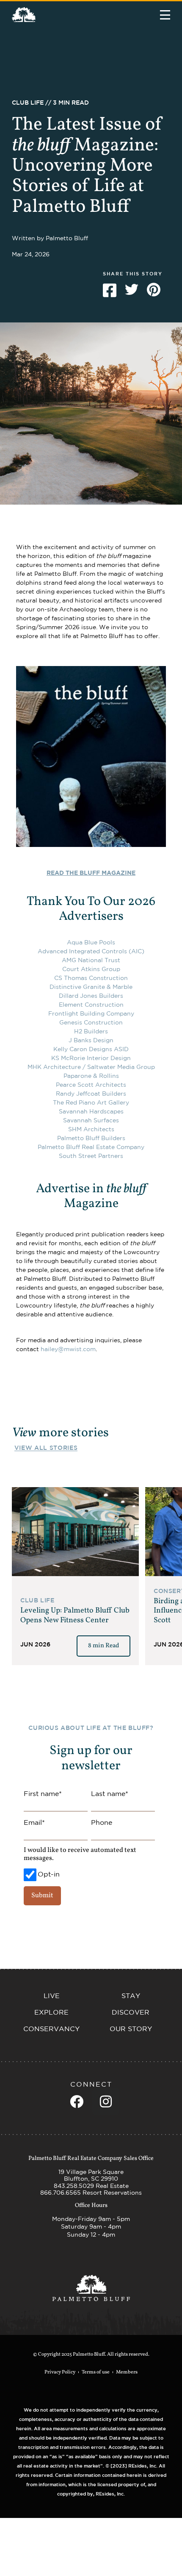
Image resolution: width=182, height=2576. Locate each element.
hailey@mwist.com (68, 1349)
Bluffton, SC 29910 (91, 2179)
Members (127, 2372)
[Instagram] (106, 2101)
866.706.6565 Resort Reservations (91, 2193)
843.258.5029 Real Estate (91, 2186)
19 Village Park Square (91, 2172)
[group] (75, 1576)
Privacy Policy (60, 2372)
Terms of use (96, 2372)
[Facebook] (77, 2101)
